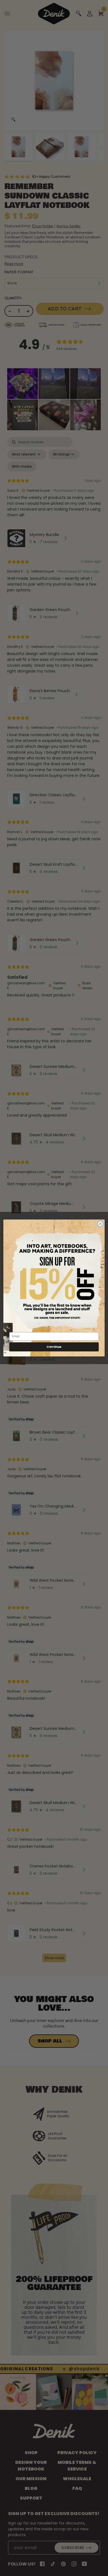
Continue (54, 1347)
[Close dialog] (100, 1224)
